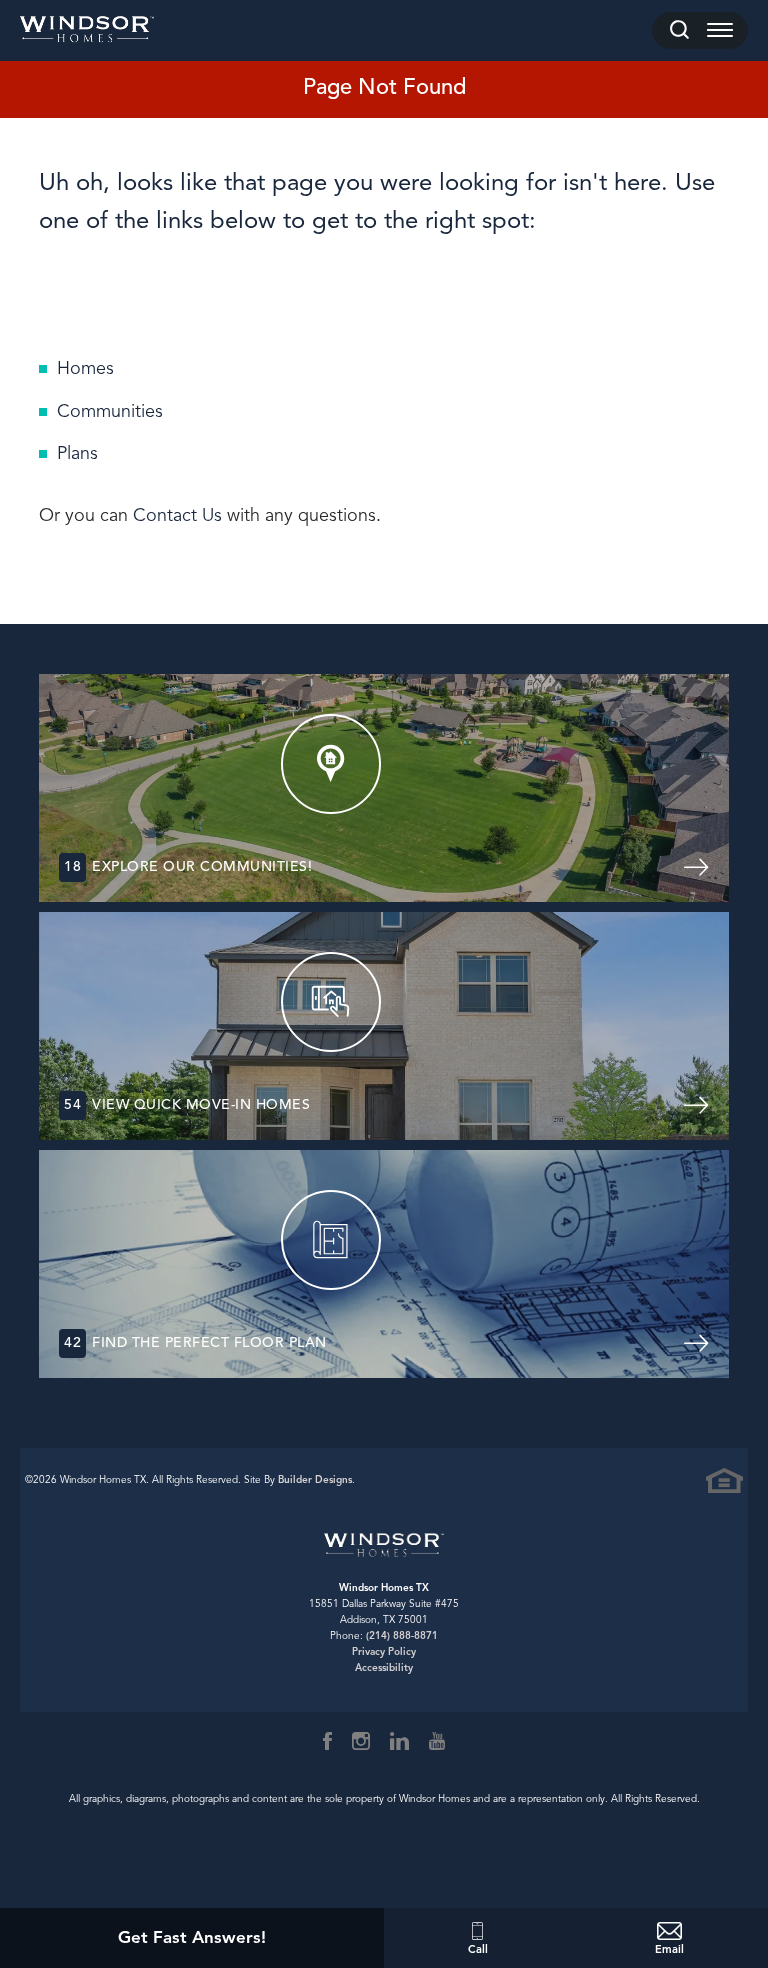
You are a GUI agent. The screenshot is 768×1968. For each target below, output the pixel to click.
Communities (110, 411)
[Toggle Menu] (720, 30)
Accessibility (384, 1667)
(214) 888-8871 (402, 1635)
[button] (679, 30)
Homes (85, 368)
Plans (77, 453)
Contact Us (177, 515)
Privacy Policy (384, 1651)
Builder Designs (315, 1479)
